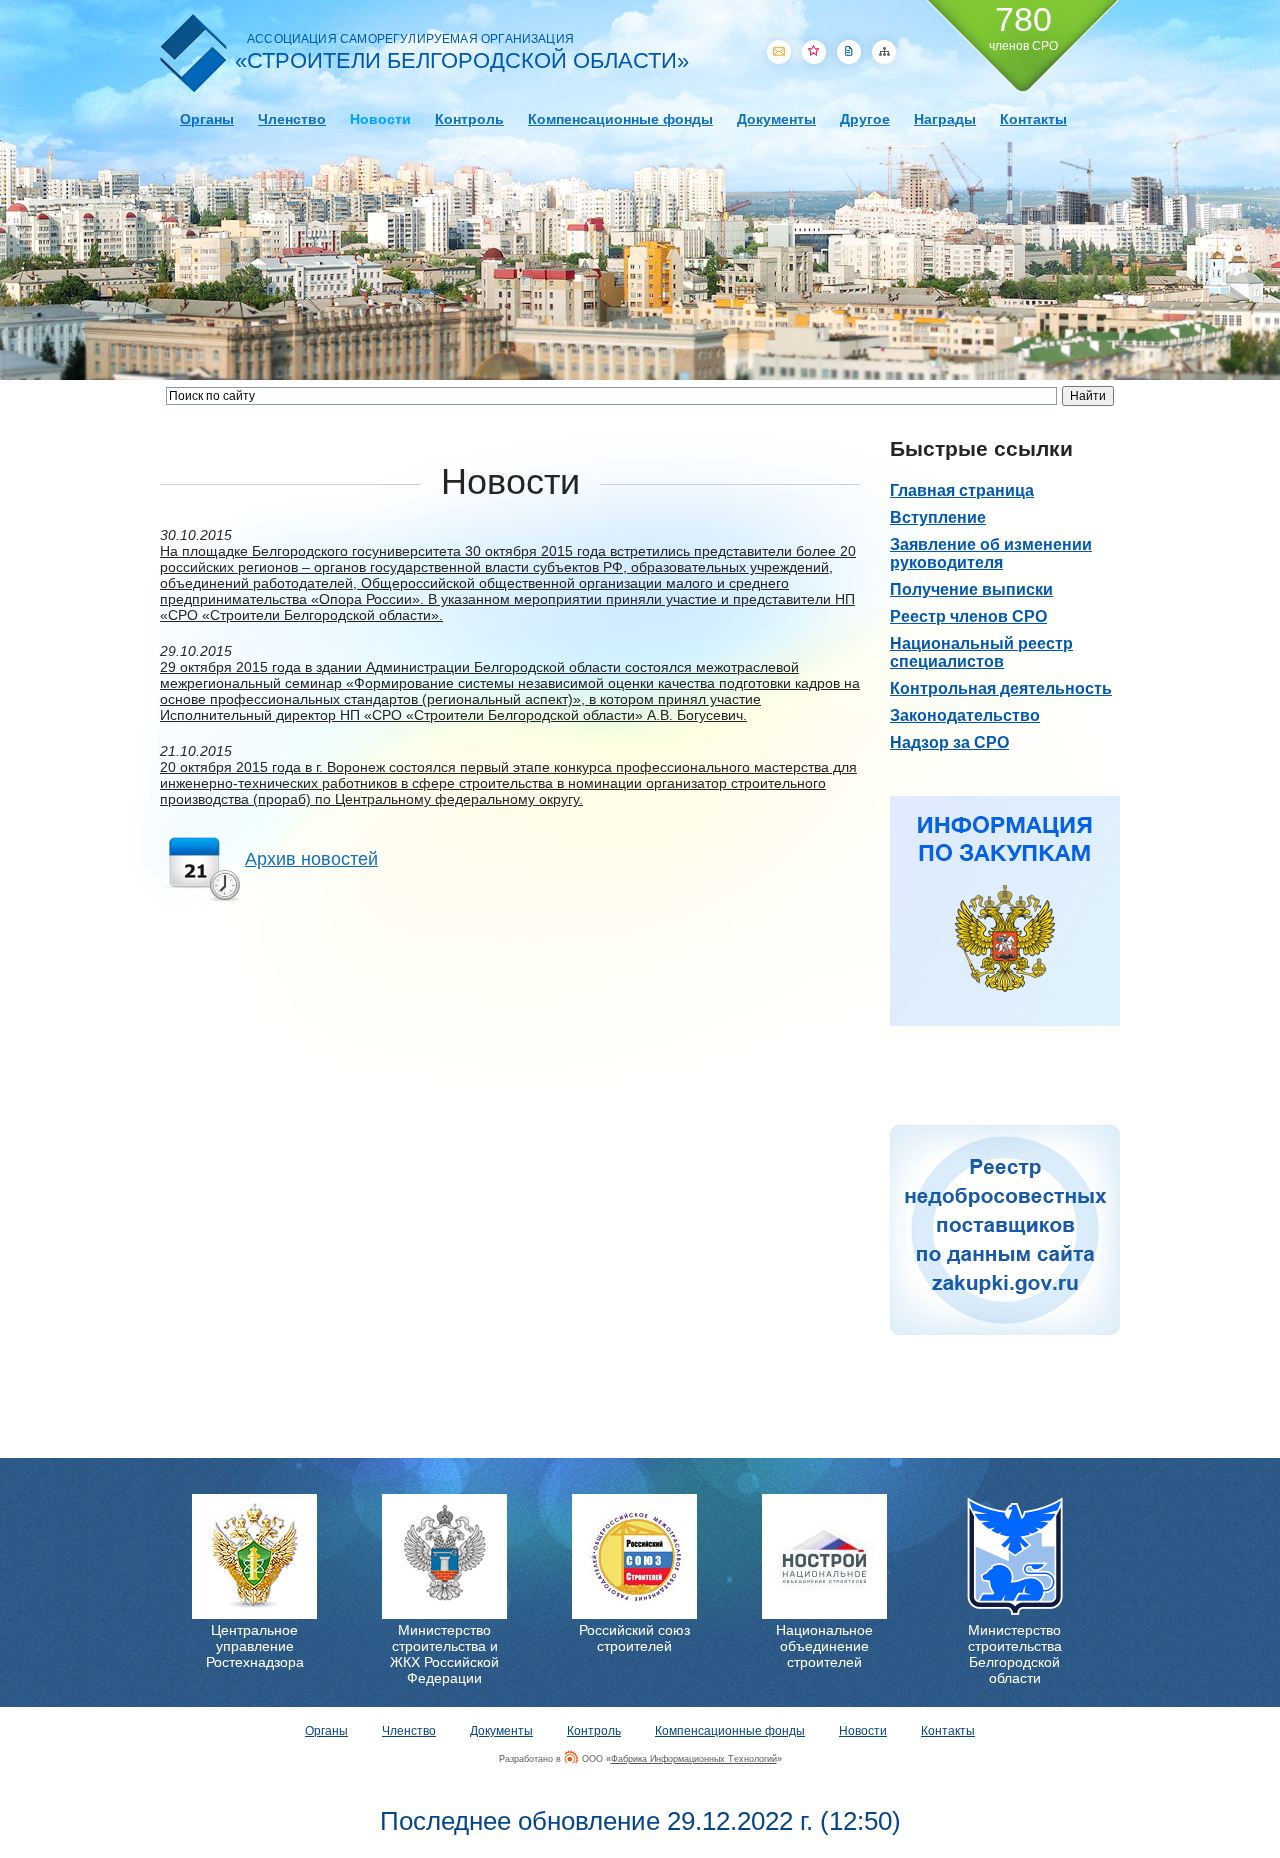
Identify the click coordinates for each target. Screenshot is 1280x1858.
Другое (865, 119)
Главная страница (962, 490)
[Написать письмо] (779, 52)
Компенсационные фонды (620, 119)
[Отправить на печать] (849, 52)
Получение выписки (971, 589)
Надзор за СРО (949, 742)
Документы (776, 119)
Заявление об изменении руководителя (991, 553)
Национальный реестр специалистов (981, 652)
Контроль (469, 119)
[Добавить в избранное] (814, 52)
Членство (292, 119)
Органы (207, 119)
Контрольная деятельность (1001, 688)
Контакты (1033, 119)
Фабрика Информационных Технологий (694, 1759)
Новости (380, 119)
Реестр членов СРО (968, 616)
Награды (945, 119)
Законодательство (965, 715)
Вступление (938, 517)
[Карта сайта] (884, 52)
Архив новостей (311, 859)
